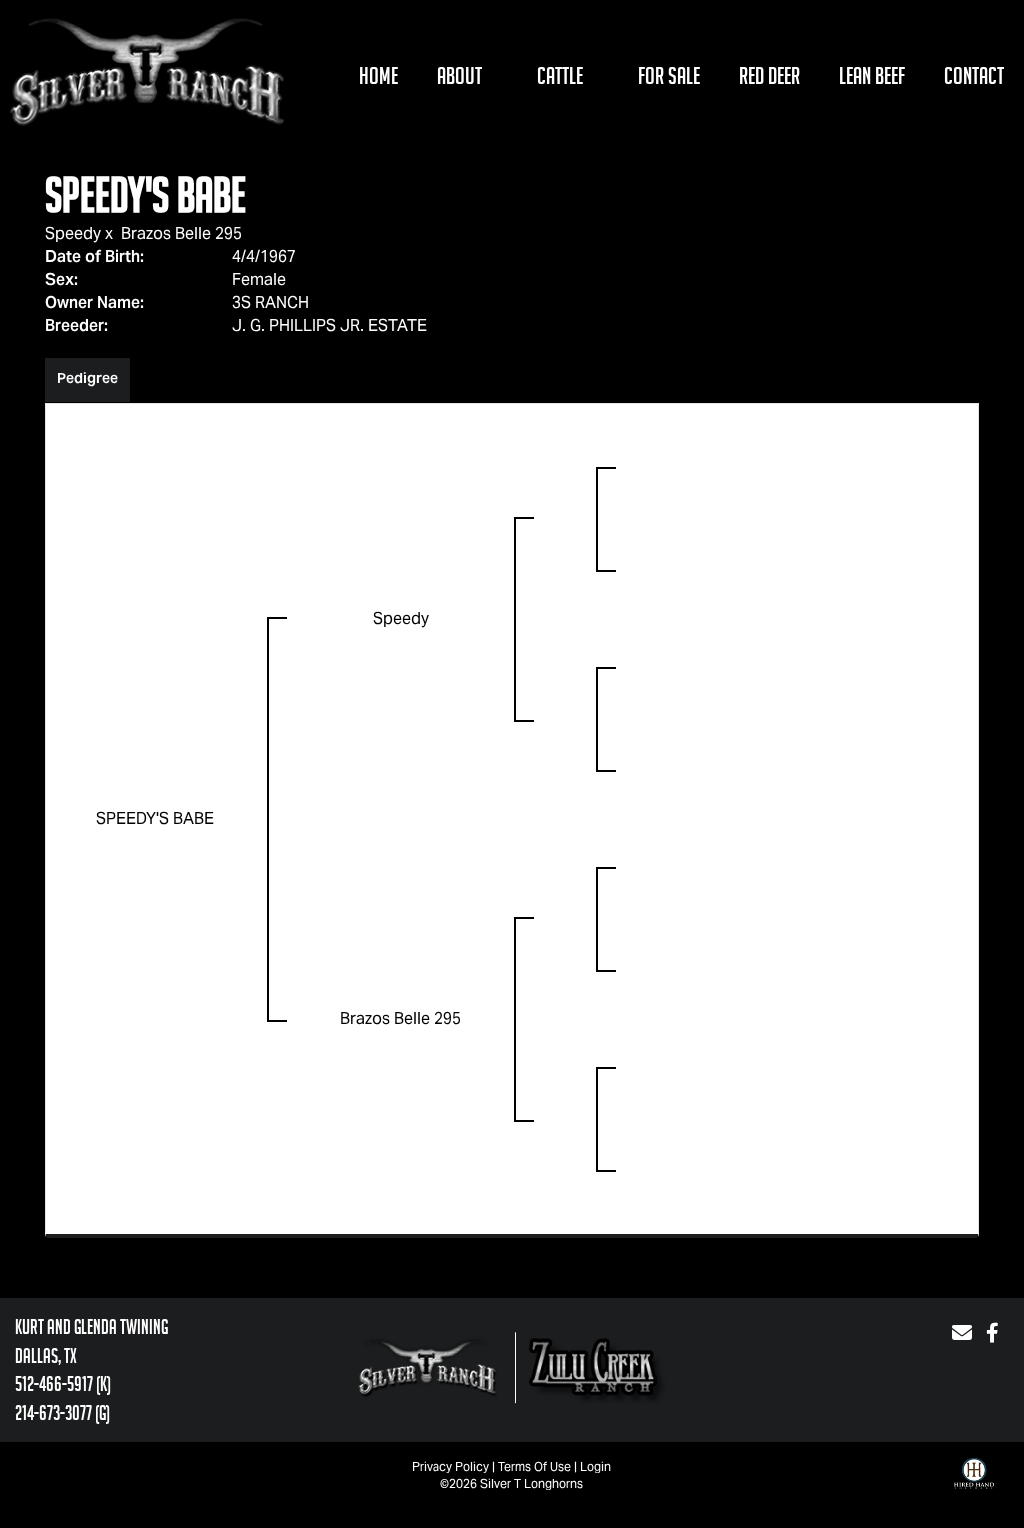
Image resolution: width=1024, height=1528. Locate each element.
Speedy (73, 233)
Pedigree (87, 378)
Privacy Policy (450, 1466)
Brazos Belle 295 (181, 233)
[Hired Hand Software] (974, 1488)
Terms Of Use (534, 1466)
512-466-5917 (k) (63, 1384)
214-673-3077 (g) (62, 1413)
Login (595, 1466)
